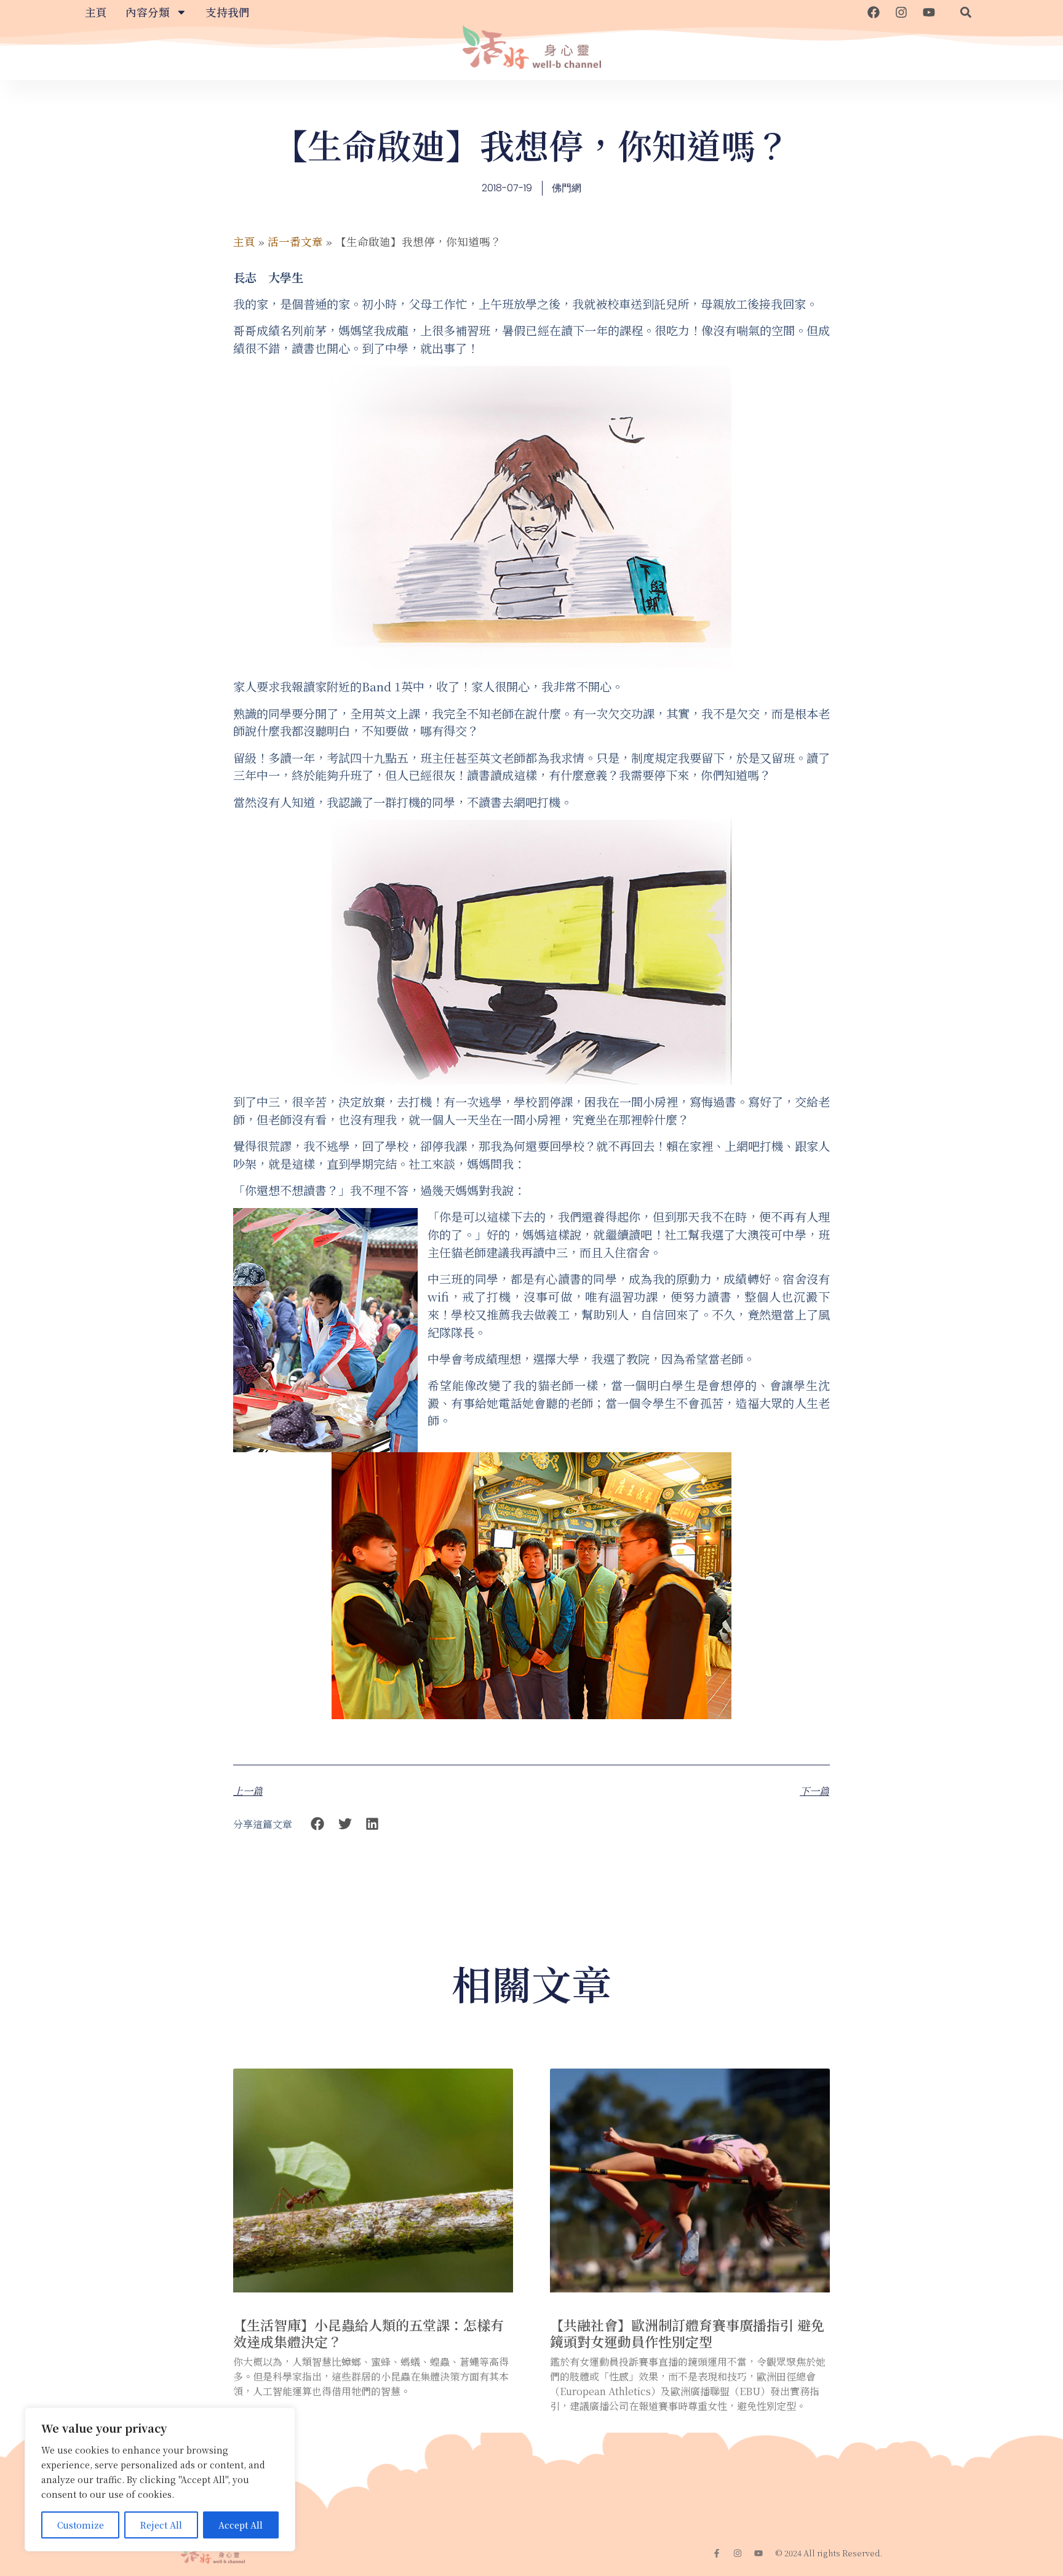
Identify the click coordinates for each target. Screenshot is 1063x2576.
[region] (160, 2479)
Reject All (161, 2525)
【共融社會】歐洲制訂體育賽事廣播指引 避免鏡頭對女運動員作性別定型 (687, 2333)
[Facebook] (874, 12)
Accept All (241, 2525)
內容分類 (148, 12)
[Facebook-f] (717, 2553)
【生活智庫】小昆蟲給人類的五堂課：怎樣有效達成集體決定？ (368, 2333)
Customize (81, 2525)
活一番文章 (295, 241)
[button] (966, 12)
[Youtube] (929, 12)
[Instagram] (901, 12)
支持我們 (228, 12)
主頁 (96, 12)
